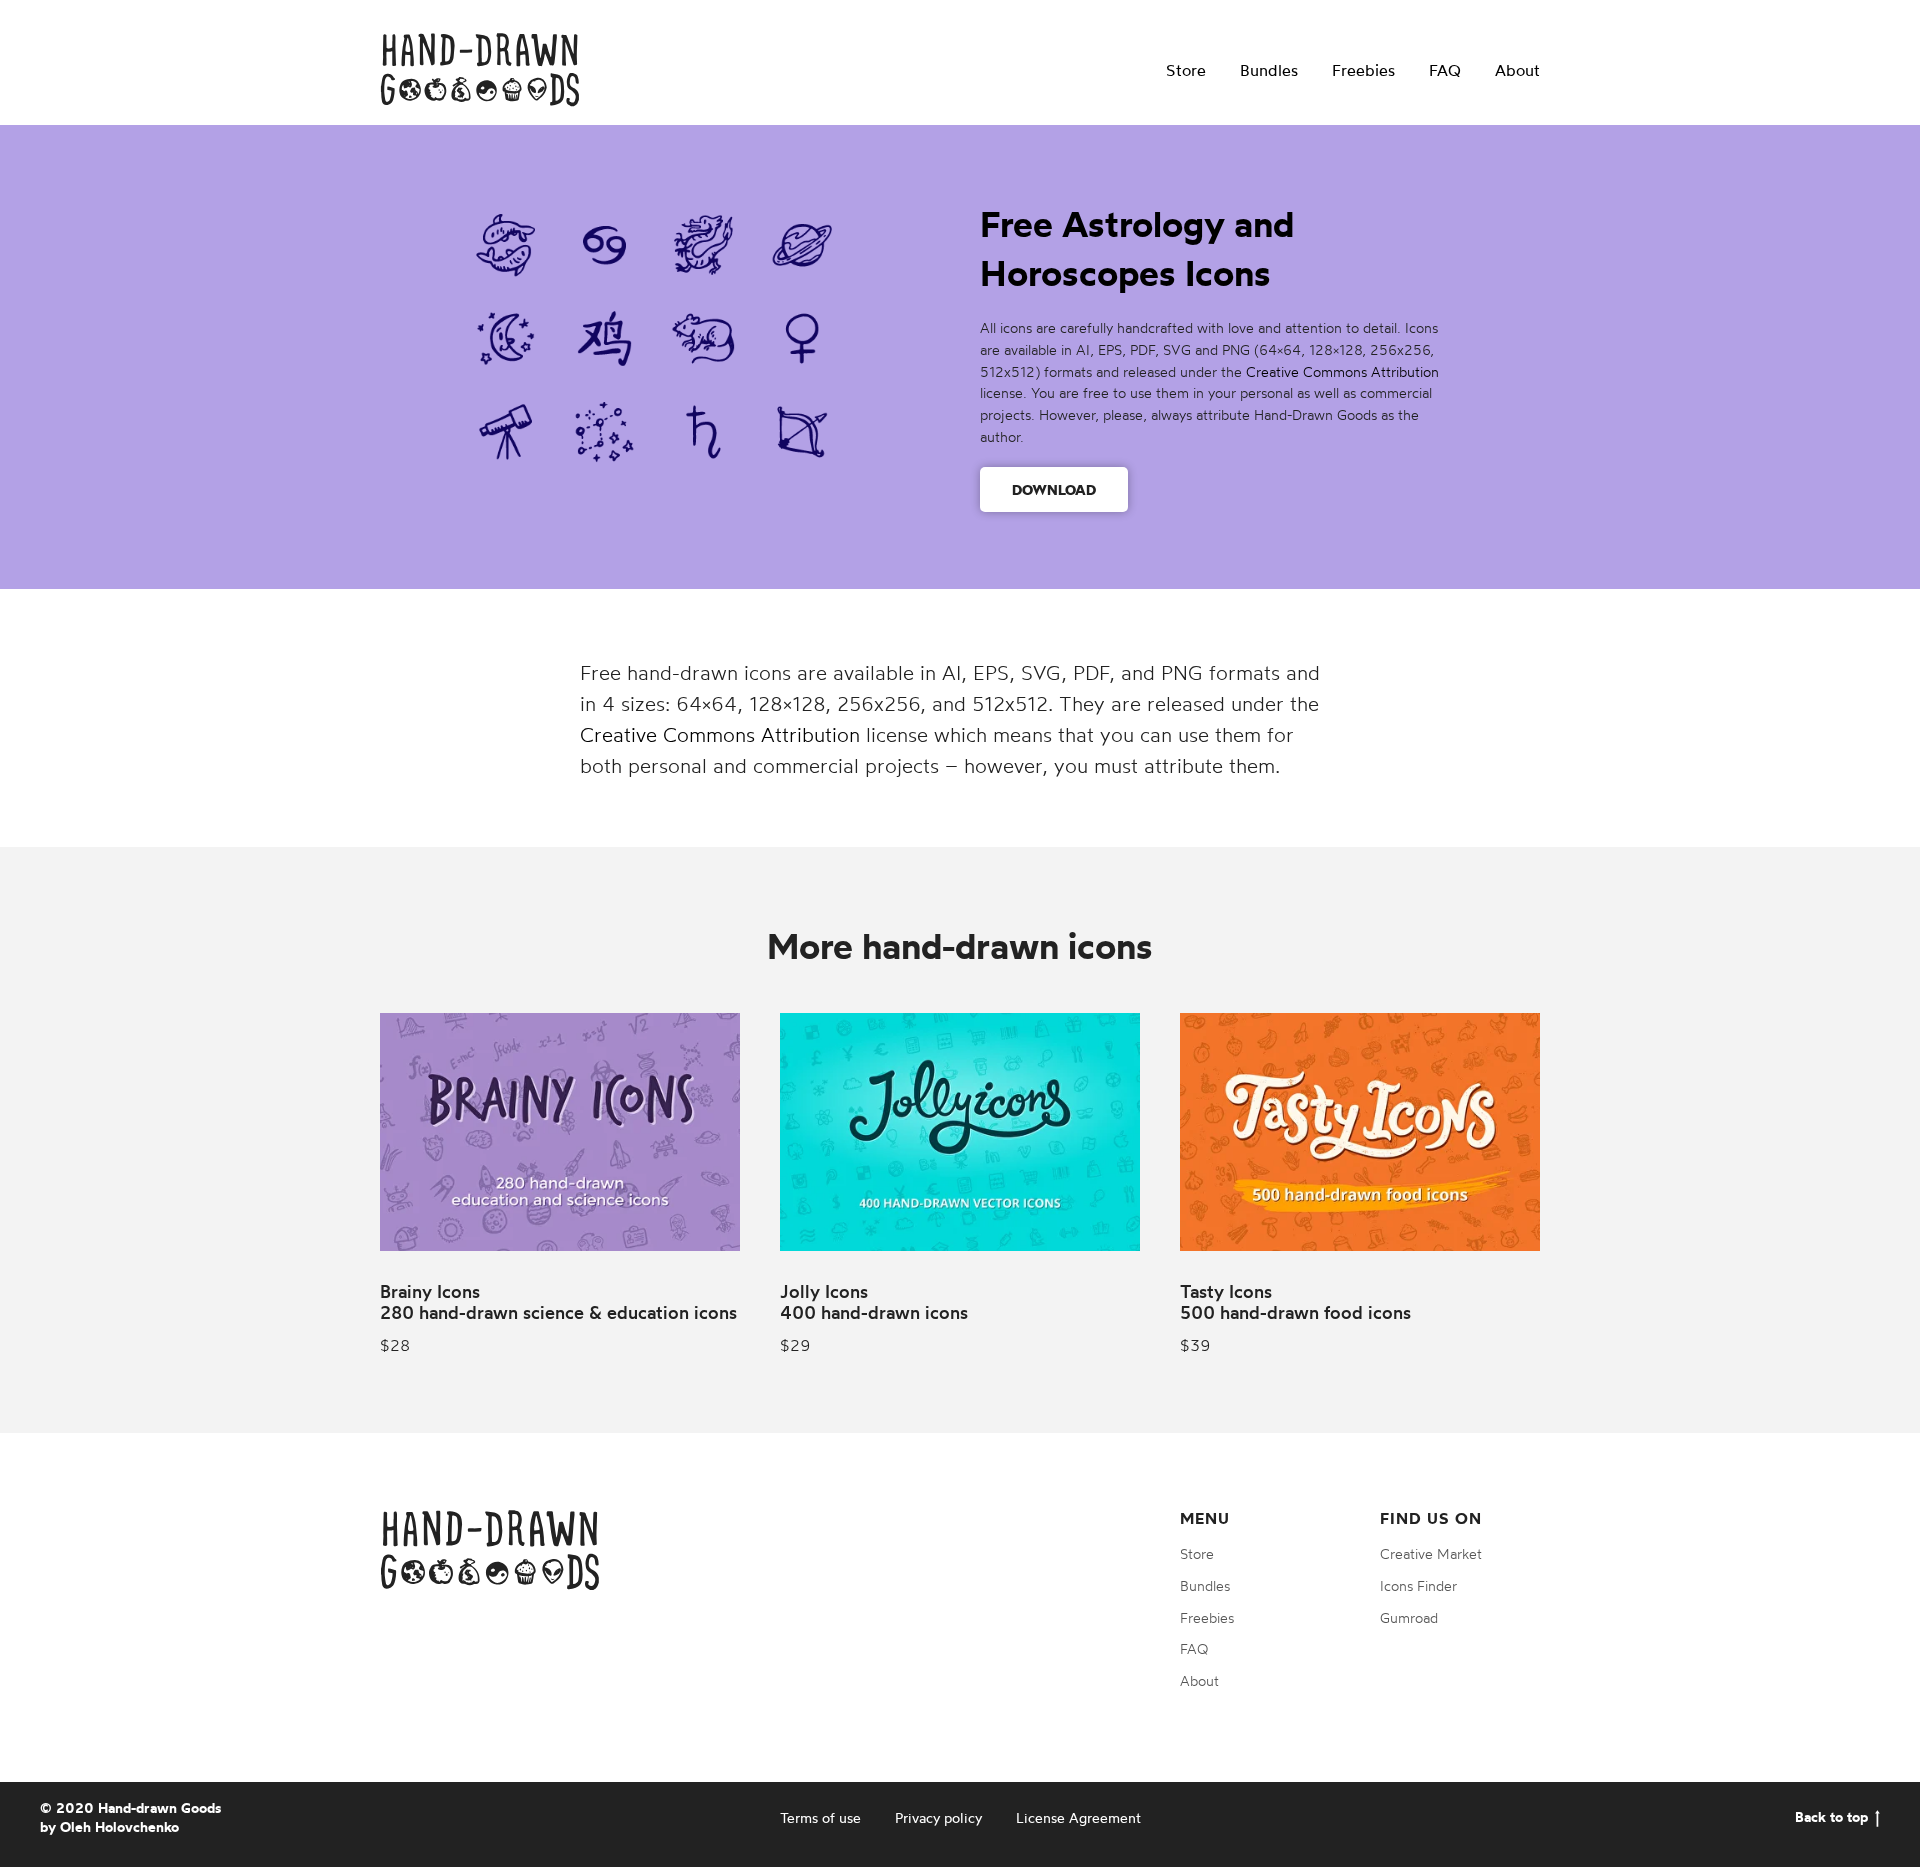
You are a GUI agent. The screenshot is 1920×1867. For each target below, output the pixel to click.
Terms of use (820, 1817)
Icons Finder (1418, 1585)
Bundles (1269, 70)
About (1517, 70)
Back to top (1831, 1817)
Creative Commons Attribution (1342, 371)
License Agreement (1078, 1817)
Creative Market (1431, 1553)
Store (1186, 70)
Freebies (1363, 70)
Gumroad (1409, 1617)
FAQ (1445, 70)
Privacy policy (938, 1817)
